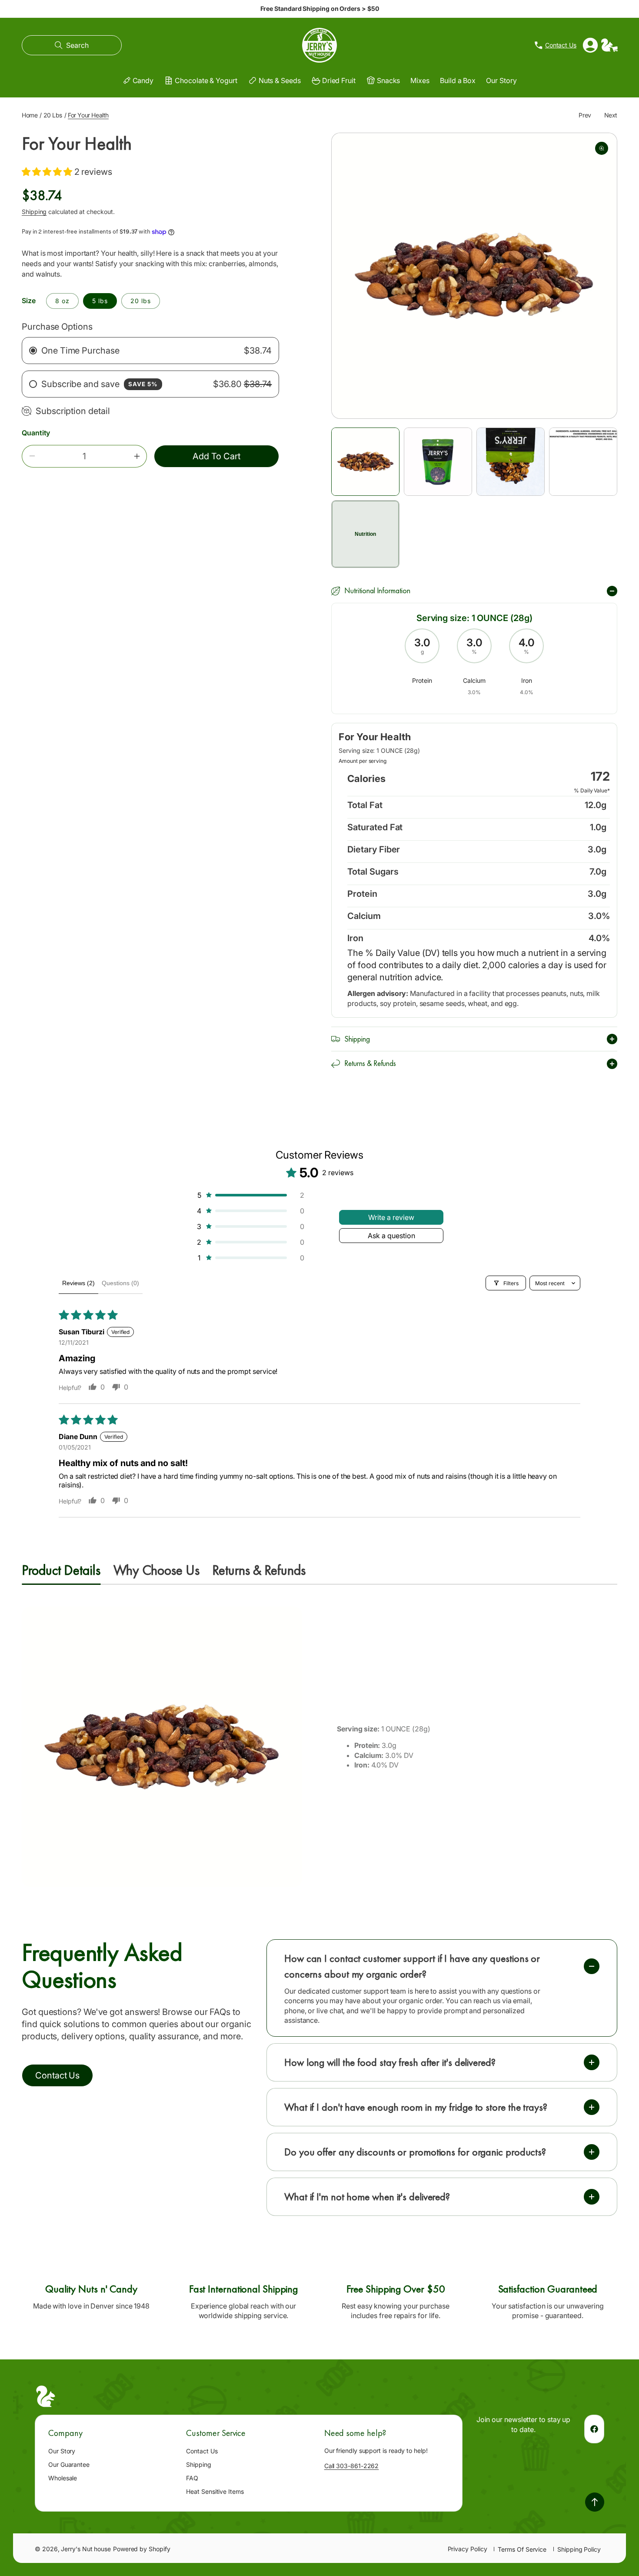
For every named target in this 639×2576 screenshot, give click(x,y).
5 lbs (100, 301)
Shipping (34, 211)
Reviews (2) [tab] (78, 1283)
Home (30, 115)
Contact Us (202, 2451)
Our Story (62, 2451)
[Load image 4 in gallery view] (583, 462)
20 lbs (141, 301)
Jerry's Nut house (86, 2549)
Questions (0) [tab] (120, 1283)
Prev (585, 115)
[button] (72, 45)
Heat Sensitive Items (215, 2491)
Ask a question (391, 1236)
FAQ (192, 2478)
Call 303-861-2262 (352, 2466)
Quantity (36, 433)
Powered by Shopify (142, 2549)
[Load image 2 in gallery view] (438, 462)
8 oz (62, 301)
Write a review (391, 1217)
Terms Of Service (522, 2549)
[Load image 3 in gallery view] (511, 462)
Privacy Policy (468, 2549)
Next (611, 115)
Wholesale (63, 2478)
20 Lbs (53, 115)
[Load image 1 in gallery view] (365, 462)
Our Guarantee (69, 2464)
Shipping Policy (579, 2549)
